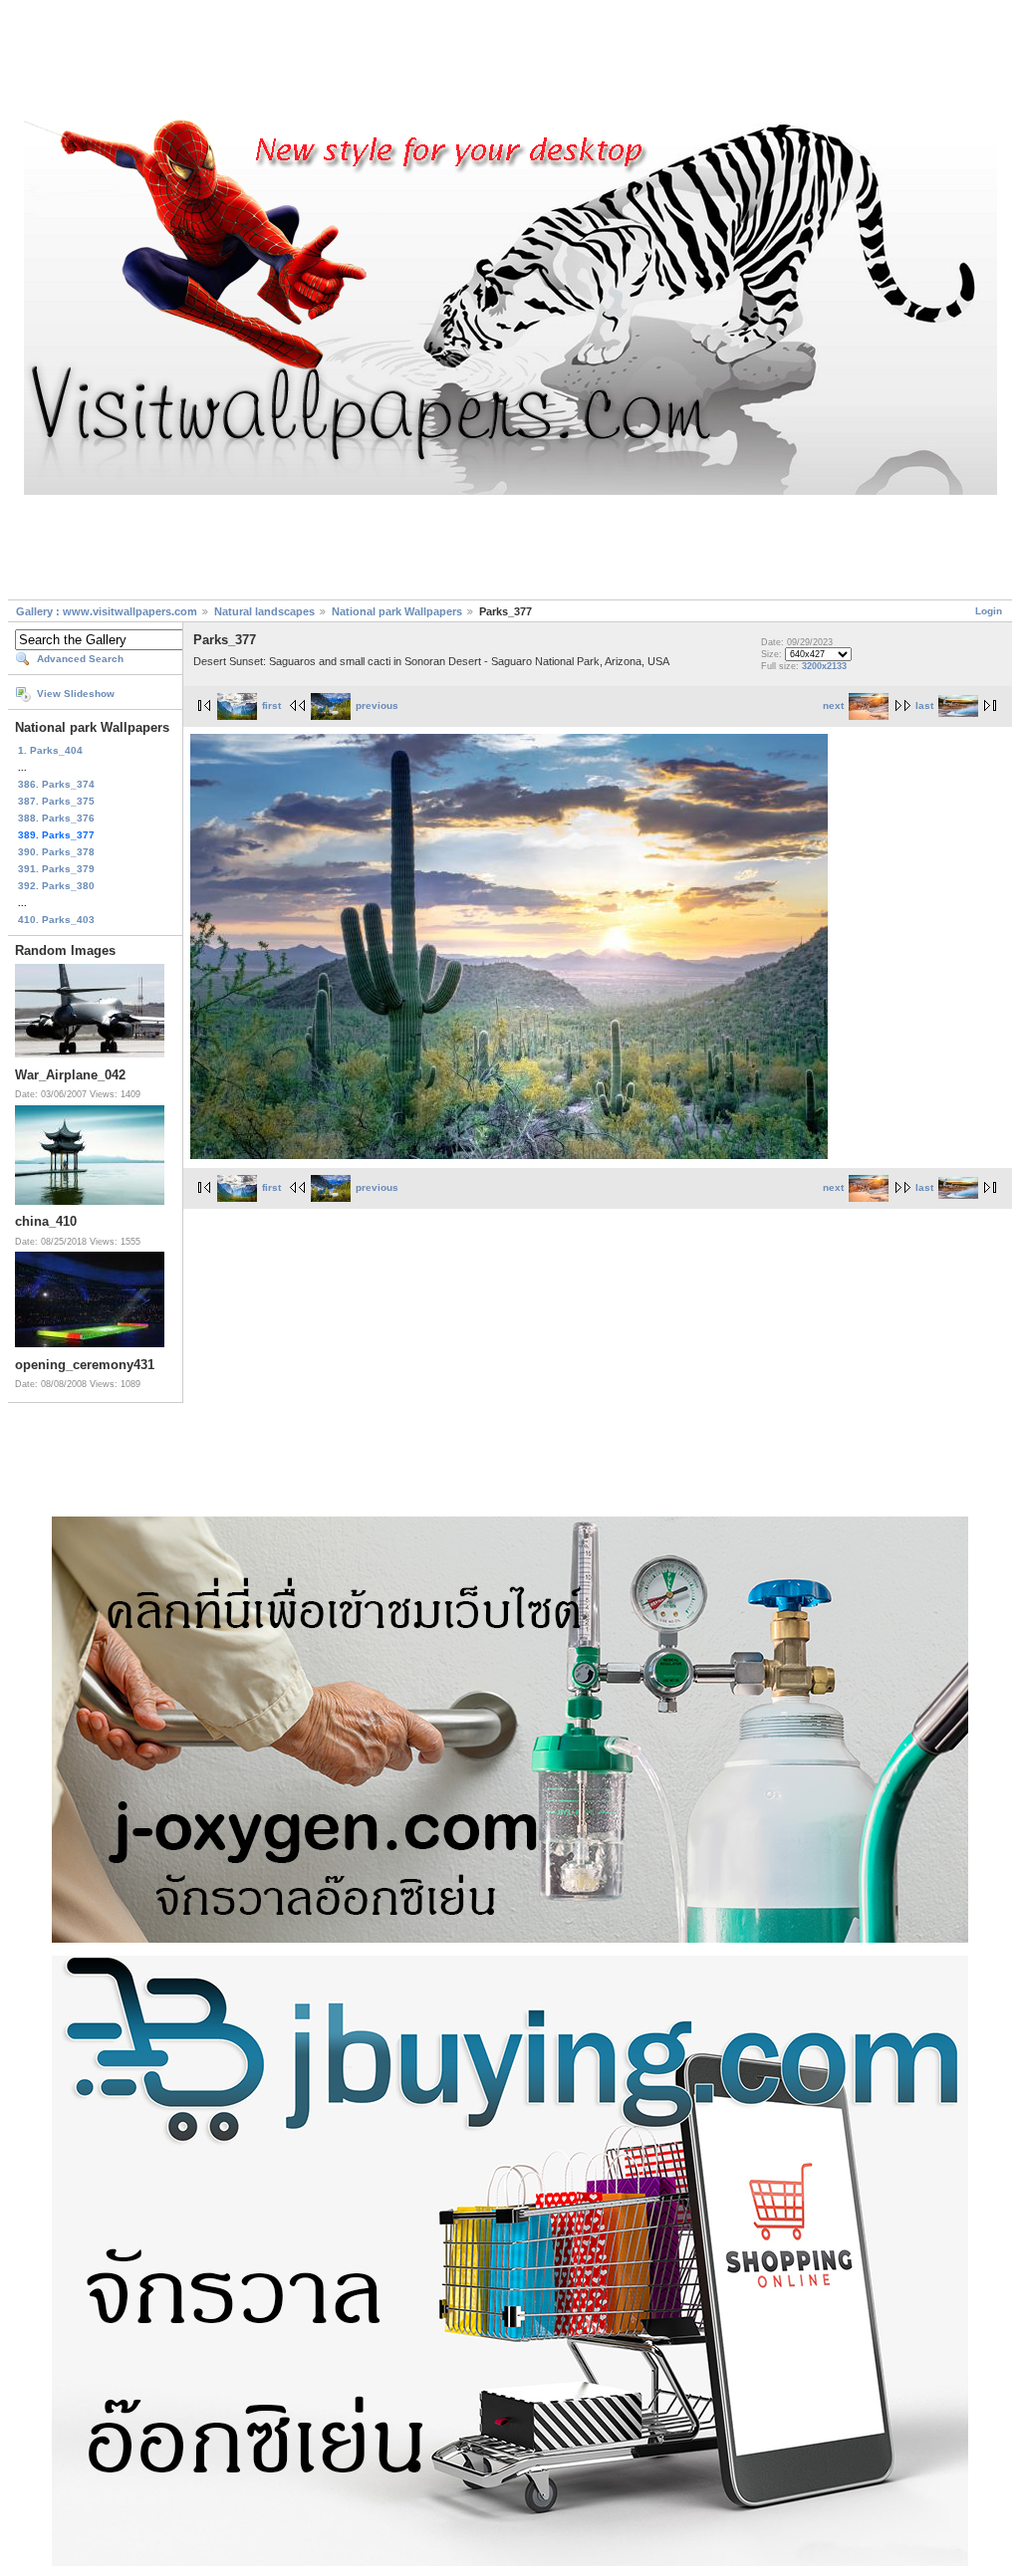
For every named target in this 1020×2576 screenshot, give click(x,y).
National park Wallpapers (397, 611)
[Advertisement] (510, 63)
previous (377, 705)
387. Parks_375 (56, 801)
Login (989, 611)
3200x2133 (824, 666)
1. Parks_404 (50, 750)
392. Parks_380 (56, 886)
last (924, 705)
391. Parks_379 (56, 869)
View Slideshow (76, 694)
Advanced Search (80, 659)
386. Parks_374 (56, 784)
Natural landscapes (264, 611)
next (833, 705)
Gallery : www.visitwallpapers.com (107, 611)
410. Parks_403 (56, 920)
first (271, 705)
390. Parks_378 (56, 852)
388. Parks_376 (56, 818)
